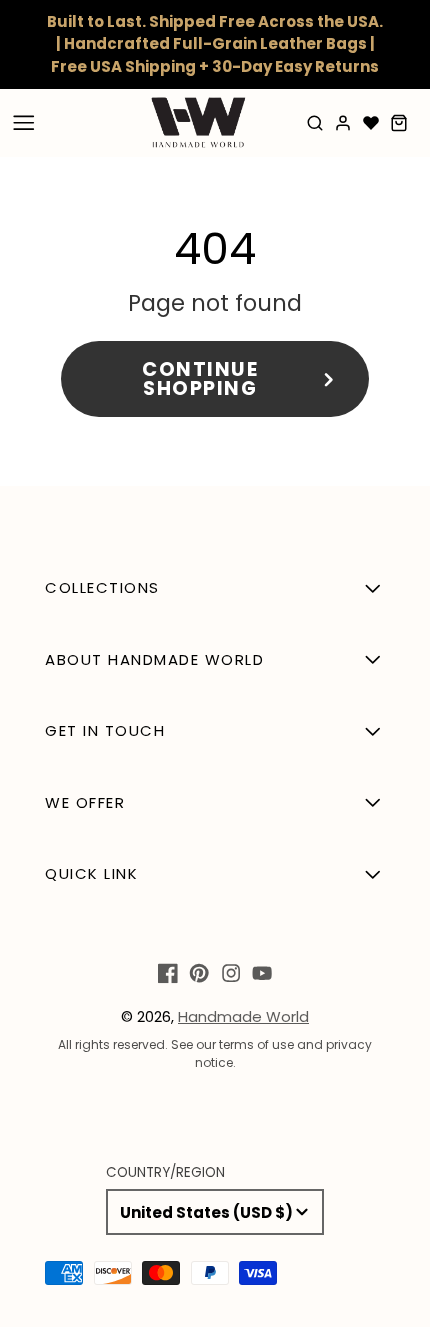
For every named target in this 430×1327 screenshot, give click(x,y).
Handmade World (243, 1016)
